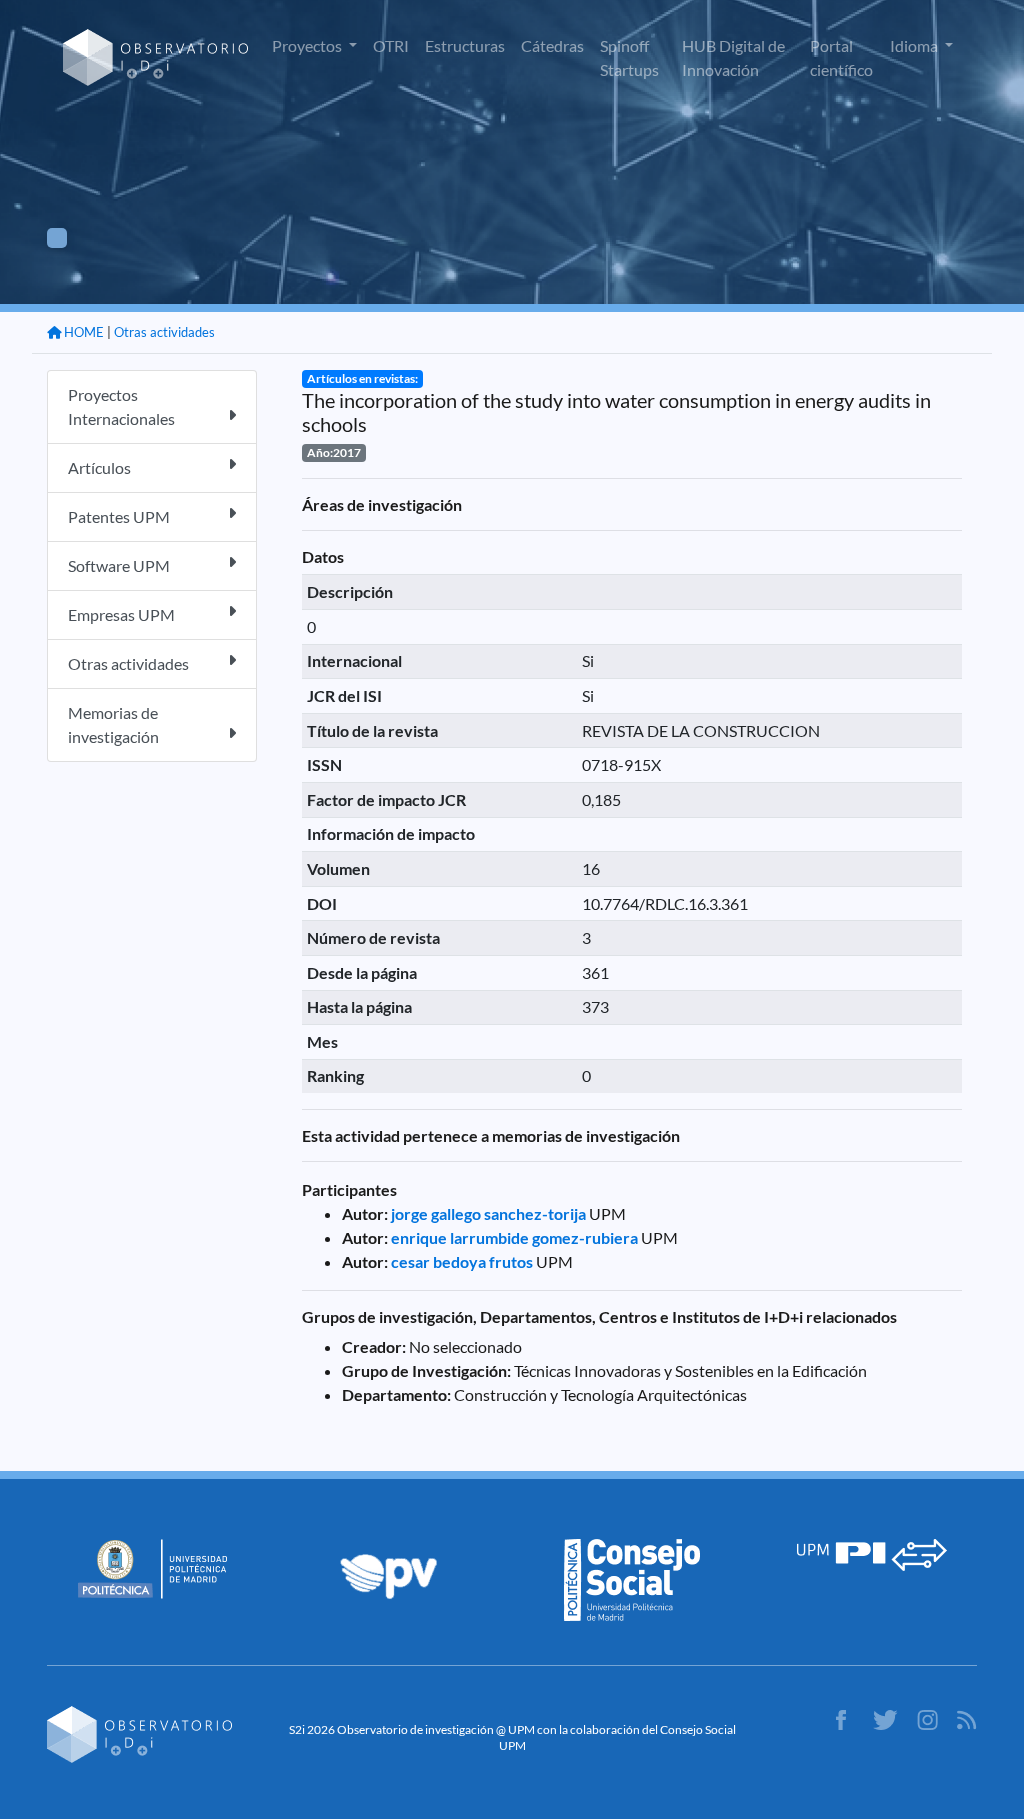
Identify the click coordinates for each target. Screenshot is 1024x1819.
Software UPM (119, 565)
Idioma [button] (915, 45)
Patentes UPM (119, 516)
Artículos (99, 467)
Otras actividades (164, 332)
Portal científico (841, 57)
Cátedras (552, 45)
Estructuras (465, 45)
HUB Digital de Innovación (733, 57)
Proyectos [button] (308, 45)
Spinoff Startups (629, 57)
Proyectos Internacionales (121, 406)
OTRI (391, 45)
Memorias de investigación (113, 724)
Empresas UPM (121, 614)
